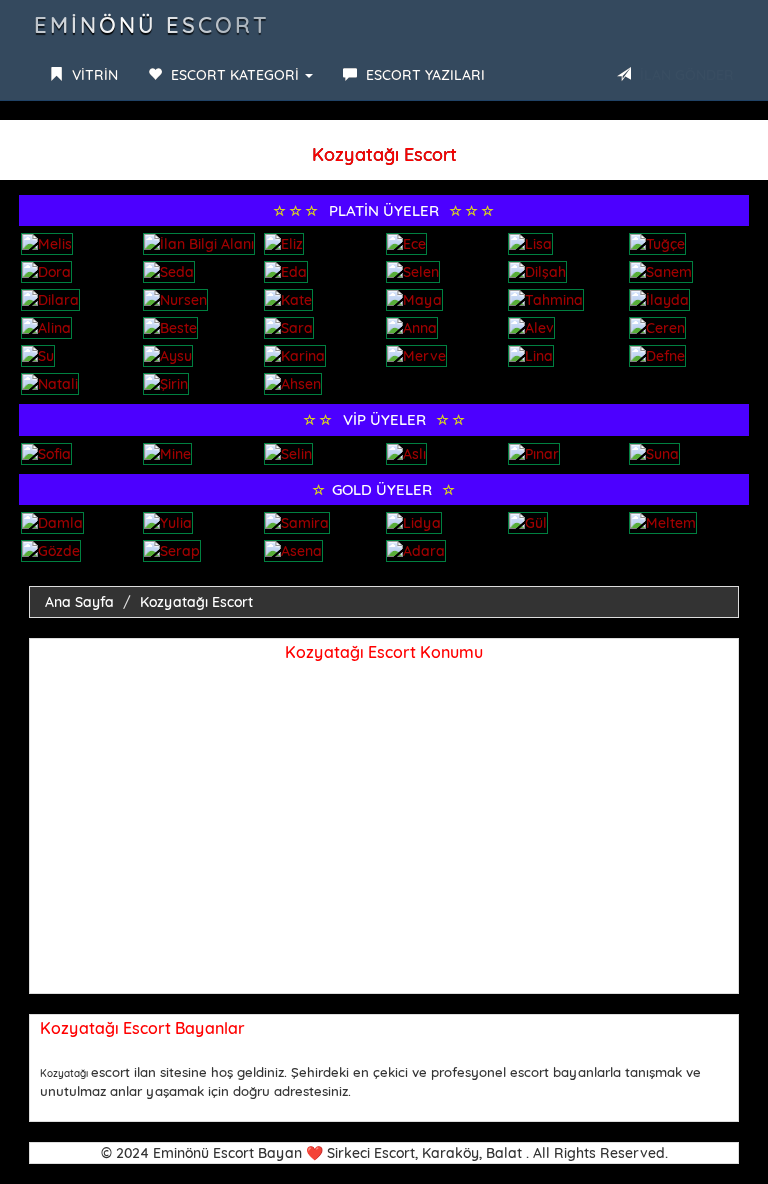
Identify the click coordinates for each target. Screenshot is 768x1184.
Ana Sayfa (79, 602)
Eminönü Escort (152, 25)
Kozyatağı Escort (196, 602)
